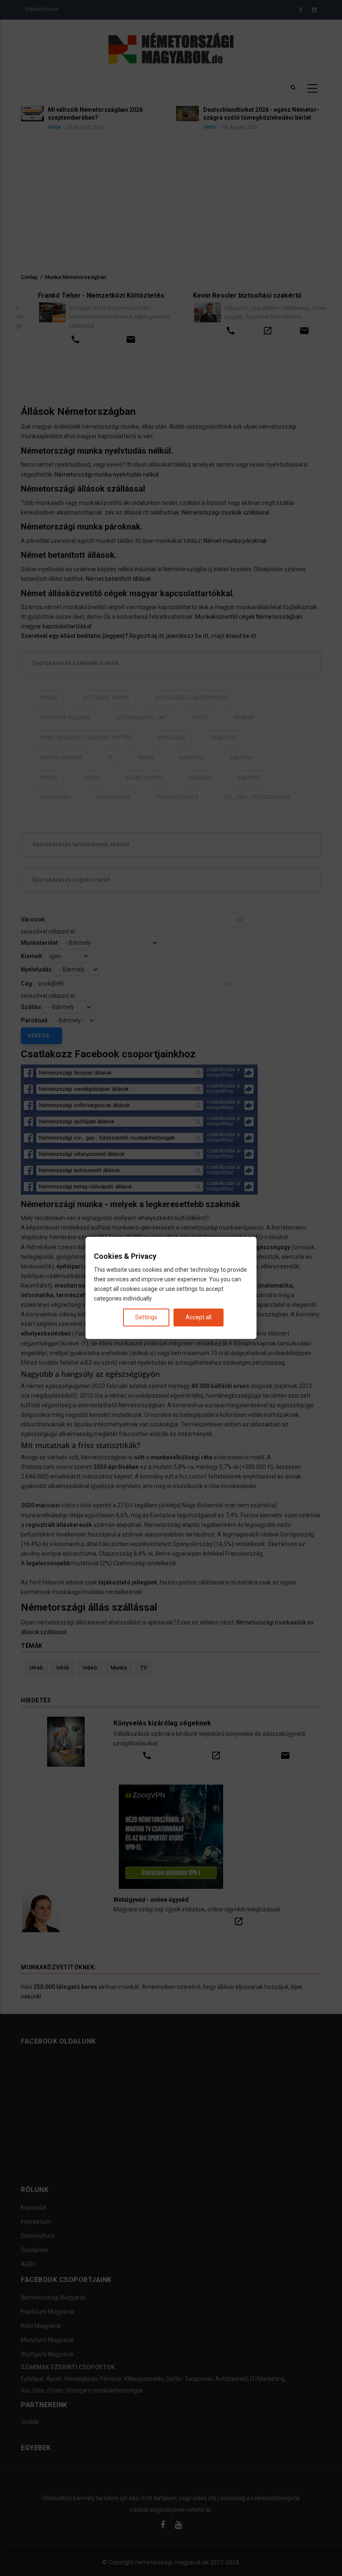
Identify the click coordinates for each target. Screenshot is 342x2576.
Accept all (199, 1318)
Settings (146, 1318)
